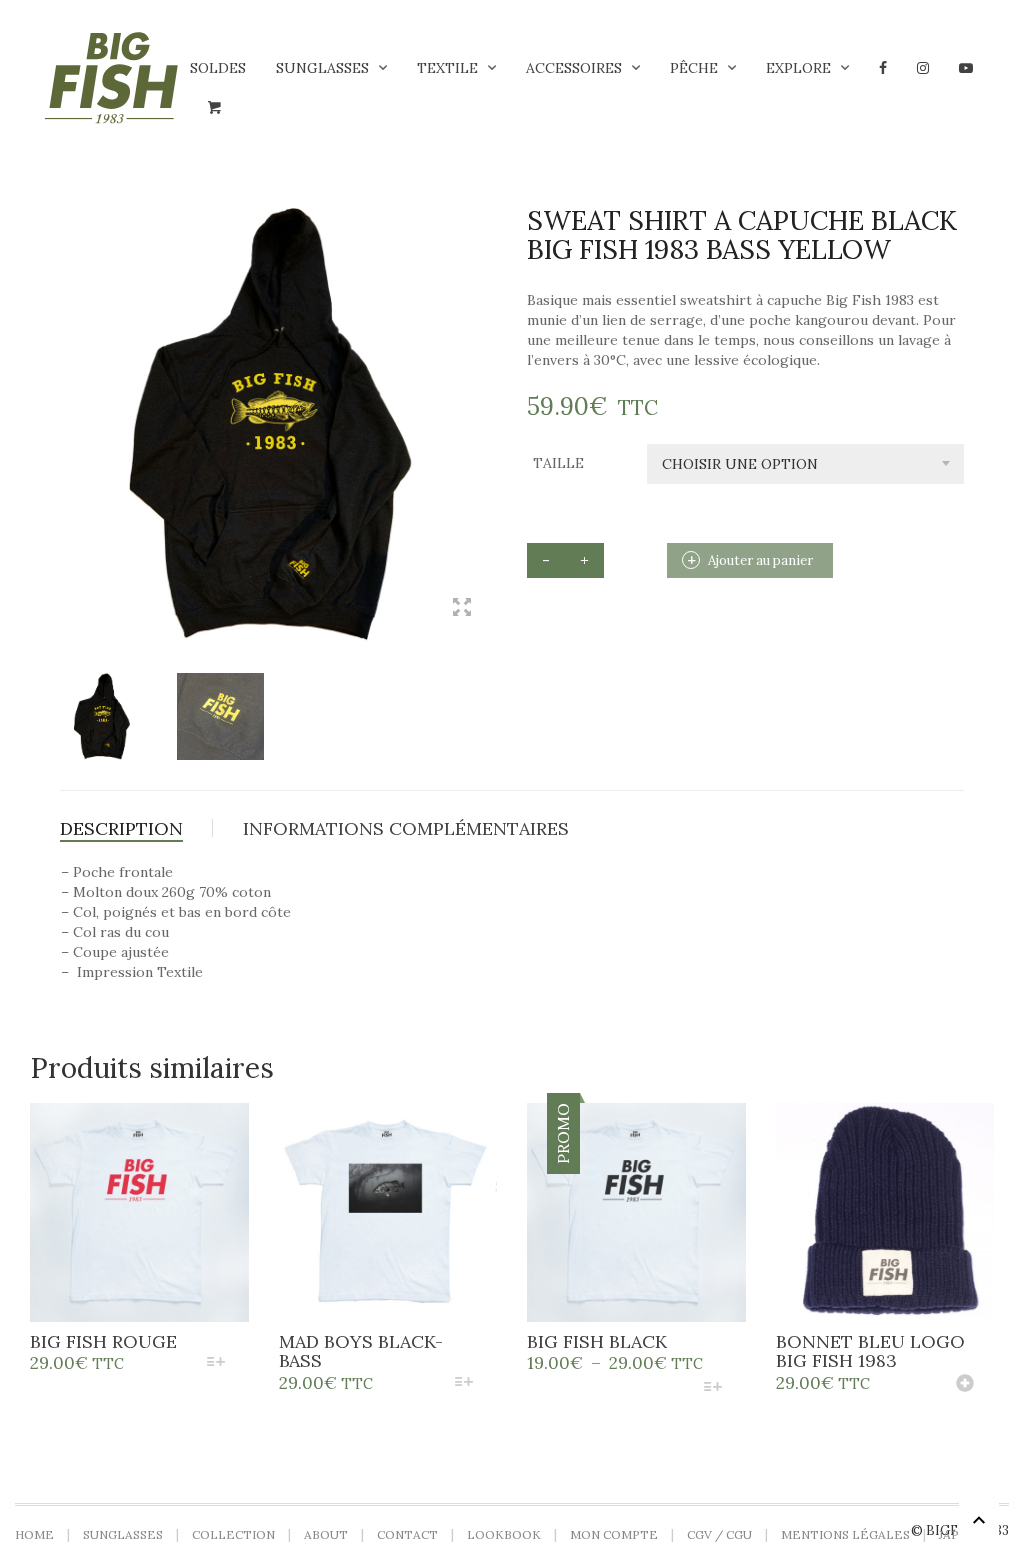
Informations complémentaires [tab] (406, 828)
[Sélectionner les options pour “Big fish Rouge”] (215, 1363)
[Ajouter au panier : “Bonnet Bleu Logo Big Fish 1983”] (965, 1385)
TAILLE (558, 463)
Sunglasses (322, 68)
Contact (407, 1534)
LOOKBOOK (504, 1534)
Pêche (694, 68)
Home (34, 1534)
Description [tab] (121, 828)
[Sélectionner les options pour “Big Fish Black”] (712, 1388)
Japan (957, 1534)
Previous (71, 400)
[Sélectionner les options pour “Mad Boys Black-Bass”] (464, 1383)
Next (486, 400)
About (326, 1534)
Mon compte (614, 1534)
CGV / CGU (719, 1534)
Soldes (218, 68)
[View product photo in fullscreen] (462, 609)
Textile (447, 68)
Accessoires (574, 68)
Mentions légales (845, 1534)
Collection (233, 1534)
